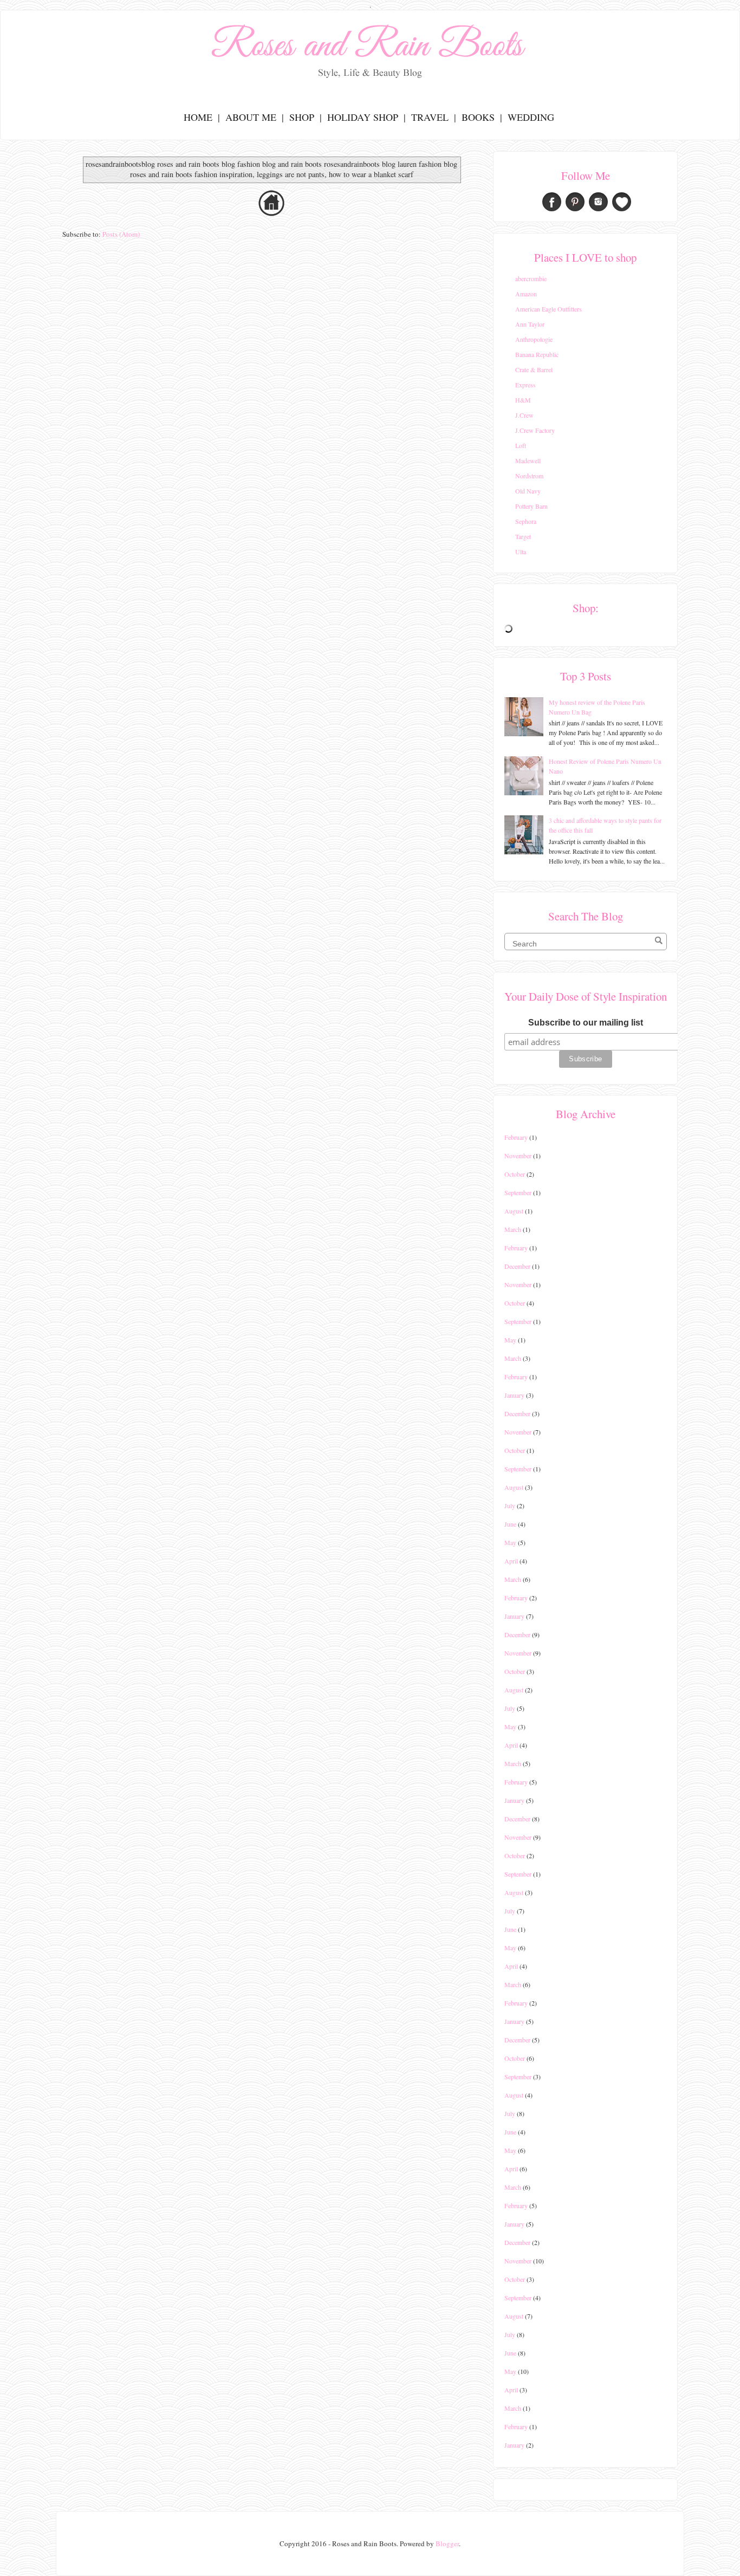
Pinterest (575, 202)
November (518, 1156)
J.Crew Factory (535, 430)
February (516, 1137)
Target (523, 536)
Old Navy (528, 491)
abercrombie (531, 278)
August (514, 1211)
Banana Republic (537, 354)
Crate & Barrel (534, 369)
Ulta (521, 551)
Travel (430, 117)
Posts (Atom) (121, 234)
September (518, 1192)
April (511, 1561)
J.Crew (524, 415)
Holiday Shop (363, 117)
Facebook (552, 202)
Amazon (526, 294)
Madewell (528, 460)
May (510, 1340)
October (515, 1174)
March (513, 1229)
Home (198, 117)
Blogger (447, 2543)
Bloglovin (622, 202)
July (510, 1506)
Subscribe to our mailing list (586, 1023)
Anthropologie (534, 339)
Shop (302, 117)
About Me (251, 117)
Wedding (531, 117)
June (510, 1524)
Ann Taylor (530, 324)
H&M (523, 400)
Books (478, 117)
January (514, 1395)
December (517, 1266)
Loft (521, 445)
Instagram (598, 202)
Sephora (526, 521)
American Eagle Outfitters (548, 309)
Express (525, 385)
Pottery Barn (531, 506)
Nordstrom (529, 476)
